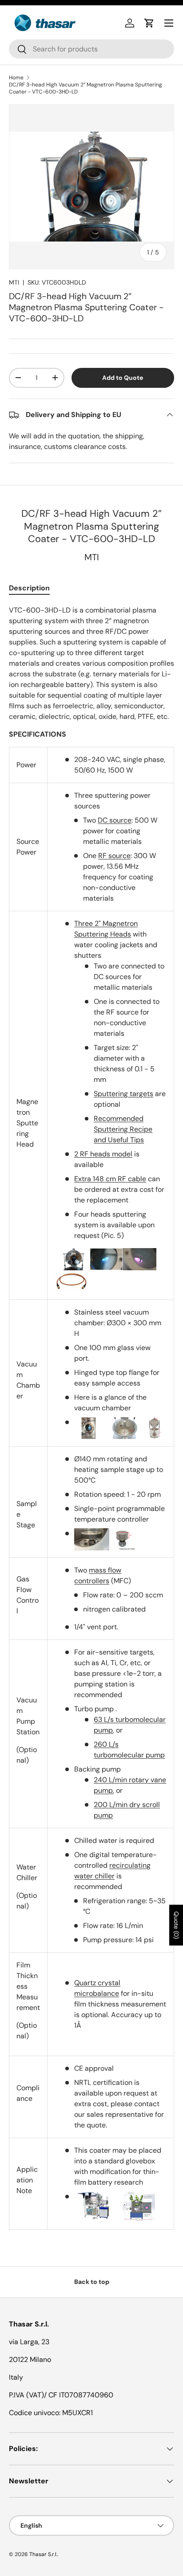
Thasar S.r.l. (43, 2554)
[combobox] (91, 49)
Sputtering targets (123, 1094)
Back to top (92, 2282)
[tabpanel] (91, 1418)
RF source (114, 856)
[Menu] (169, 23)
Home (16, 78)
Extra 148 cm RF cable (110, 1179)
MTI (14, 282)
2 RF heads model (103, 1154)
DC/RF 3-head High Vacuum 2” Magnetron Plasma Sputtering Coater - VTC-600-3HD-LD (86, 88)
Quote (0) (176, 1925)
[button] (149, 23)
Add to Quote (123, 378)
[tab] (29, 588)
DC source (115, 820)
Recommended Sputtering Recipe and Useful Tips (123, 1129)
